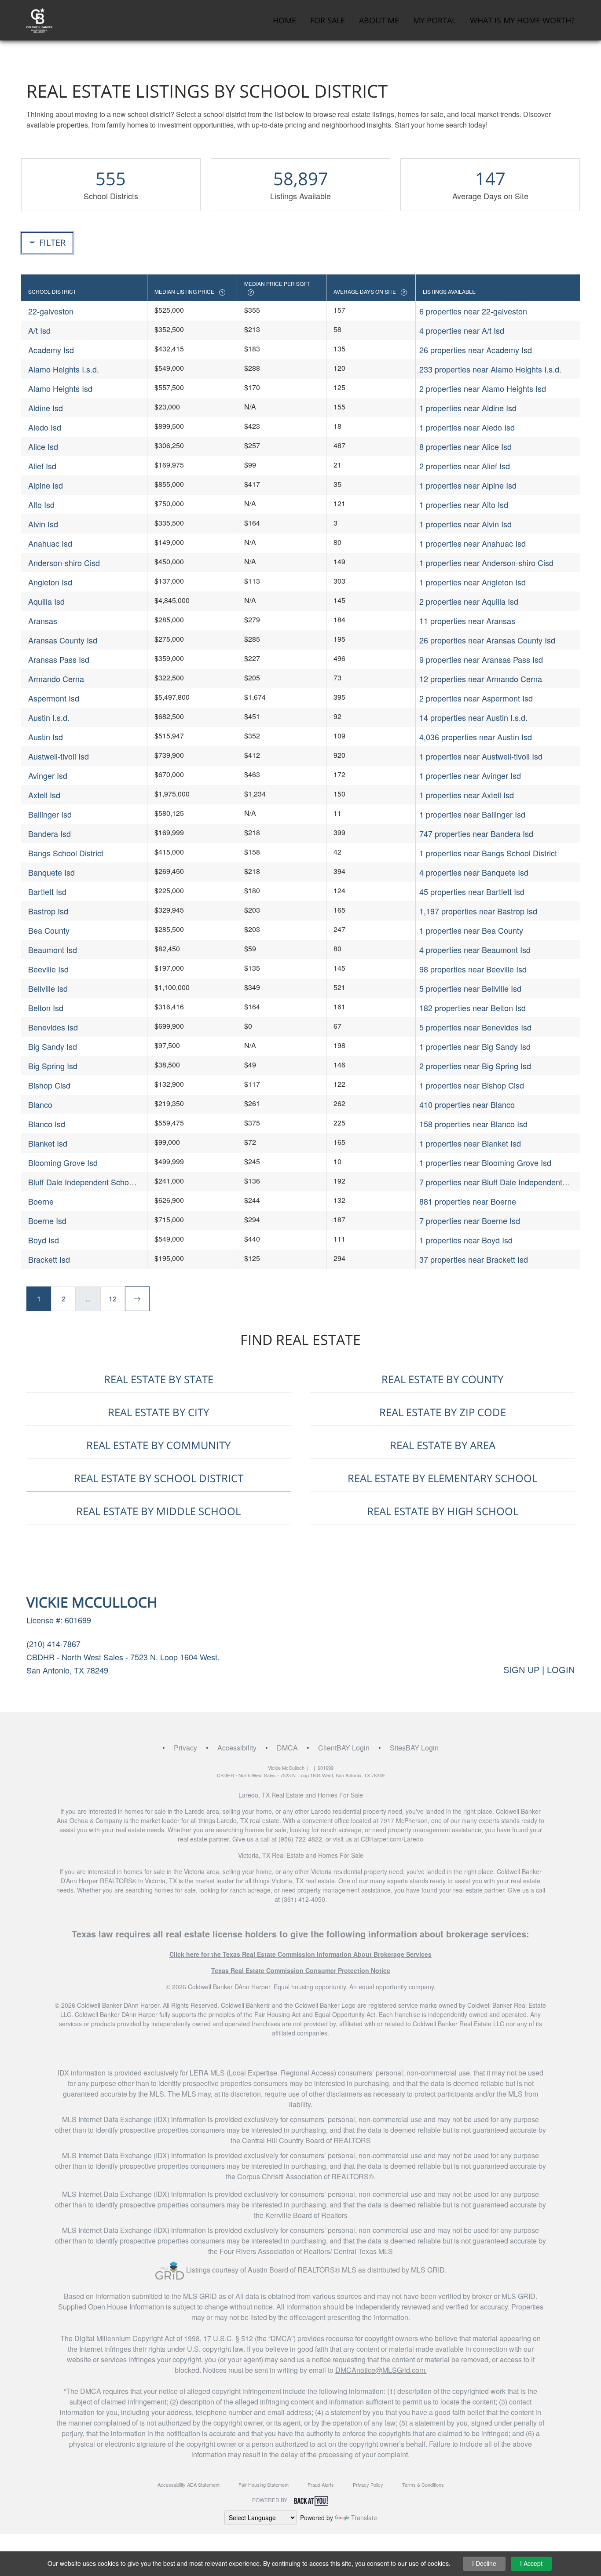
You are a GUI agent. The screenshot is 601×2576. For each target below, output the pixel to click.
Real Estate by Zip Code (443, 1412)
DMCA (287, 1748)
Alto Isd (41, 504)
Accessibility (237, 1748)
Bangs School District (66, 853)
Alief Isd (42, 466)
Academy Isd (51, 350)
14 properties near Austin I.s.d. (473, 717)
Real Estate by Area (443, 1445)
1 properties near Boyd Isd (466, 1240)
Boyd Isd (44, 1240)
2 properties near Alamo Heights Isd (483, 388)
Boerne (41, 1201)
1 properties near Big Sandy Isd (475, 1046)
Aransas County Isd (63, 640)
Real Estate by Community (158, 1445)
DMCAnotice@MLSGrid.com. (381, 2370)
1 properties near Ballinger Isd (472, 814)
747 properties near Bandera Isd (476, 833)
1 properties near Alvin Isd (465, 524)
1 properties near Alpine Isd (468, 485)
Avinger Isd (48, 775)
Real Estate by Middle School (158, 1511)
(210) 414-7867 (53, 1644)
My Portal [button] (434, 20)
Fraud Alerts (321, 2485)
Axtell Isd (44, 795)
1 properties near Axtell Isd (467, 795)
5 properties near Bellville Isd (470, 988)
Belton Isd (46, 1008)
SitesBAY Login (414, 1748)
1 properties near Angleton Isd (473, 582)
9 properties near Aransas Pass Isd (481, 659)
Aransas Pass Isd (59, 659)
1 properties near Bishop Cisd (472, 1085)
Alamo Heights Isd (60, 388)
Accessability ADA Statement (189, 2485)
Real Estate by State (159, 1379)
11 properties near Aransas (467, 621)
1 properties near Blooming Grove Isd (485, 1162)
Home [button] (284, 20)
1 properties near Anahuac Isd (473, 543)
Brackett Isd (49, 1259)
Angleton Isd (50, 582)
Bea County (49, 930)
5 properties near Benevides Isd (475, 1027)
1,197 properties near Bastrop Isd (478, 911)
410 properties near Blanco (467, 1104)
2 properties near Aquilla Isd (469, 601)
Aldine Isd (46, 408)
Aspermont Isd (54, 698)
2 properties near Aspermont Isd (476, 698)
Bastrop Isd (48, 911)
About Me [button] (379, 20)
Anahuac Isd (50, 543)
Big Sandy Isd (53, 1046)
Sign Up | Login (539, 1670)
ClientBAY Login (344, 1748)
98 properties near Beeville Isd (473, 969)
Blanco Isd (47, 1124)
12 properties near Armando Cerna (481, 679)
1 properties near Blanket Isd (470, 1143)
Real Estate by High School (443, 1511)
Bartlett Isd (47, 892)
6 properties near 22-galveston (473, 311)
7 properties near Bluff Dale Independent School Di (491, 1182)
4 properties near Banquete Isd (474, 872)
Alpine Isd (46, 485)
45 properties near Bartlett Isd (472, 892)
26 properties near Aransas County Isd (487, 640)
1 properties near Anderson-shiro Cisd (486, 563)
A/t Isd (39, 330)
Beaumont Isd (53, 950)
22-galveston (51, 311)
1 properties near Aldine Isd (468, 408)
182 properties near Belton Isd (473, 1008)
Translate (364, 2518)
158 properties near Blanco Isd (473, 1124)
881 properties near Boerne (468, 1201)
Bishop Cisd (49, 1085)
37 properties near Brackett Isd (474, 1259)
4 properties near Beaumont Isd (475, 950)
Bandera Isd (49, 833)
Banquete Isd (51, 872)
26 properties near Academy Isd (476, 350)
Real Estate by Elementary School (442, 1478)
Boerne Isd (47, 1220)
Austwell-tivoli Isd (59, 756)
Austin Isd (46, 737)
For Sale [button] (328, 20)
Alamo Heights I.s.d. (64, 369)
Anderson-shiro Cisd (64, 563)
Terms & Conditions (423, 2485)
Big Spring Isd (53, 1066)
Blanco (40, 1104)
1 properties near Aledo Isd (467, 427)
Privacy (185, 1748)
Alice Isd (43, 446)
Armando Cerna (56, 679)
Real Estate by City (158, 1412)
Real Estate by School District (159, 1478)
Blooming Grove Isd (63, 1162)
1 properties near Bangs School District (488, 853)
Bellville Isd (48, 988)
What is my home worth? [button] (522, 20)
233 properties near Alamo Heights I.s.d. (490, 369)
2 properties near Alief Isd (465, 466)
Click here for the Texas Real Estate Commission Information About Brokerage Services (300, 1954)
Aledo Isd (45, 427)
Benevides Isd (53, 1027)
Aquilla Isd (46, 601)
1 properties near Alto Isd (464, 504)
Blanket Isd (48, 1143)
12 (113, 1299)
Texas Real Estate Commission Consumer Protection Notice (301, 1970)
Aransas (43, 621)
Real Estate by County (442, 1379)
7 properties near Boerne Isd (470, 1220)
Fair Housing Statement (264, 2485)
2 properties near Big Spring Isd (475, 1066)
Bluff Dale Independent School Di (82, 1182)
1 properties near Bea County (471, 930)
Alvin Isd (43, 524)
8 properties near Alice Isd (465, 446)
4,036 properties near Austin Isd (476, 737)
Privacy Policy (368, 2485)
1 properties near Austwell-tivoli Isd (481, 756)
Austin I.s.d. (49, 717)
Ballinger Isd (50, 814)
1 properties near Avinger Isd (470, 775)
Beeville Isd (48, 969)
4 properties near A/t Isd (462, 330)
